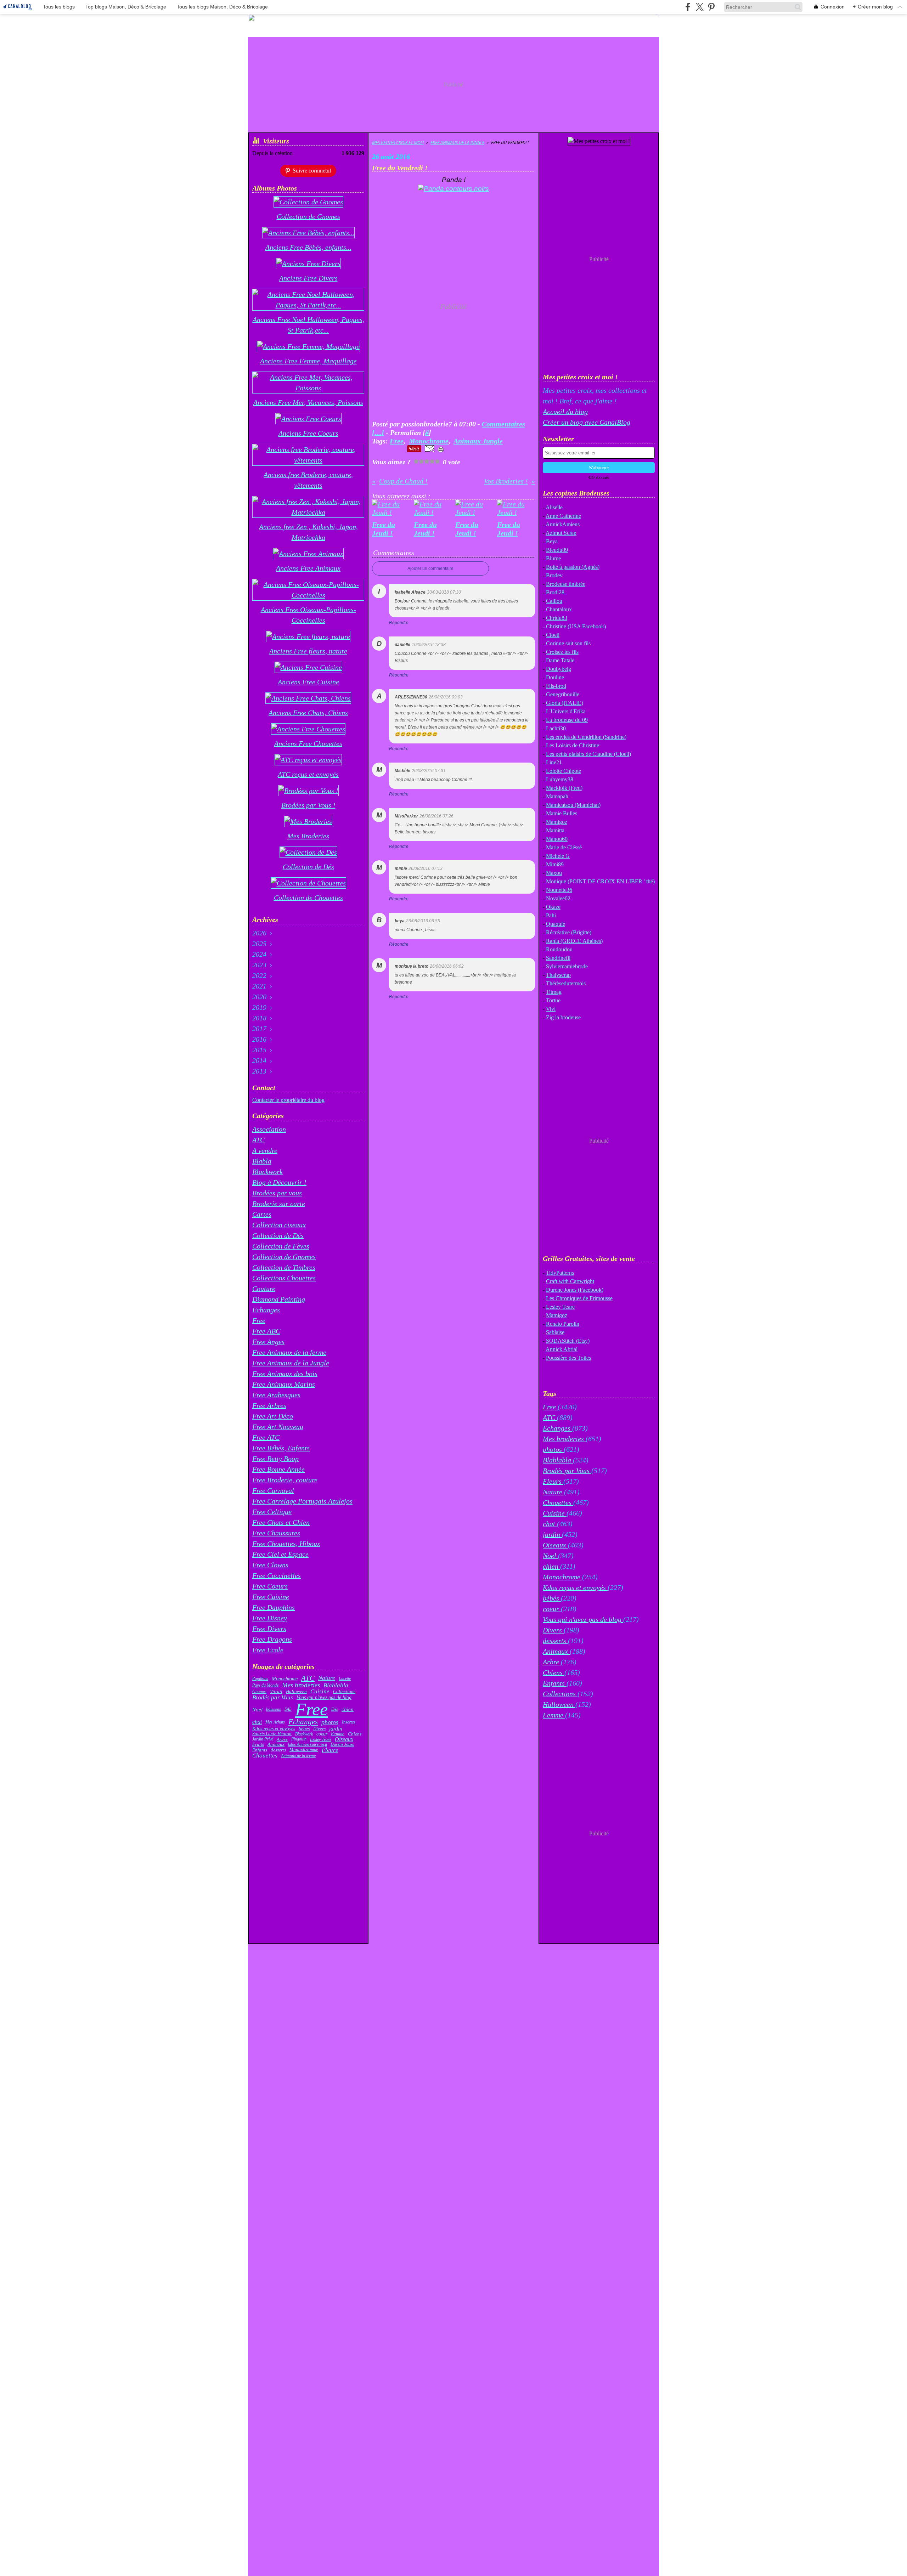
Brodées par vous (277, 1193)
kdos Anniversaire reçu (308, 1744)
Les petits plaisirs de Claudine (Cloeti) (588, 754)
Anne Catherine (563, 516)
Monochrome (285, 1678)
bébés (304, 1729)
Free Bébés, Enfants (281, 1448)
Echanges (266, 1310)
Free (259, 1320)
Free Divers (269, 1629)
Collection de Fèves (281, 1246)
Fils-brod (556, 686)
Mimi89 (555, 864)
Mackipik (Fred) (564, 788)
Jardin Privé (263, 1739)
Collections (344, 1692)
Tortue (553, 1000)
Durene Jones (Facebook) (575, 1290)
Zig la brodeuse (563, 1017)
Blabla (262, 1161)
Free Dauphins (274, 1607)
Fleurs (330, 1750)
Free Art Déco (273, 1416)
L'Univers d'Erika (566, 711)
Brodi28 (555, 592)
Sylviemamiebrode (567, 966)
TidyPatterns (560, 1273)
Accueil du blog (565, 412)
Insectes (349, 1722)
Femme (338, 1734)
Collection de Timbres (284, 1267)
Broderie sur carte (279, 1204)
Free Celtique (272, 1512)
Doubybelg (559, 669)
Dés (335, 1709)
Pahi (551, 915)
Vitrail (276, 1692)
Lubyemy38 (560, 779)
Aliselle (554, 507)
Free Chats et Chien (281, 1522)
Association (269, 1129)
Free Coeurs (270, 1586)
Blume (553, 558)
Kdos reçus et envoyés (274, 1729)
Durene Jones (342, 1744)
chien (348, 1709)
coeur (322, 1734)
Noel (257, 1709)
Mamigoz (557, 822)
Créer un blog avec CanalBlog (587, 422)
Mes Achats (275, 1722)
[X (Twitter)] (700, 7)
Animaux (276, 1744)
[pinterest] (711, 7)
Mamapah (557, 796)
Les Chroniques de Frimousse (579, 1298)
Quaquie (556, 924)
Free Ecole (268, 1650)
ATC (258, 1140)
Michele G (558, 856)
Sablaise (555, 1332)
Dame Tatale (560, 660)
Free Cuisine (271, 1597)
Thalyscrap (558, 975)
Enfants (260, 1750)
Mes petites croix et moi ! (398, 143)
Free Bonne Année (278, 1469)
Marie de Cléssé (564, 847)
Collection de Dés (278, 1235)
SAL (288, 1709)
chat (257, 1722)
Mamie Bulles (562, 813)
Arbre (282, 1739)
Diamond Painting (279, 1299)
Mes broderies (301, 1685)
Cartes (262, 1214)
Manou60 (557, 839)
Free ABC (266, 1331)
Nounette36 (559, 890)
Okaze (553, 907)
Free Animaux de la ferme (289, 1352)
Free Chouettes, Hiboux (286, 1544)
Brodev (554, 575)
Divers (319, 1729)
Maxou (554, 873)
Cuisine (320, 1692)
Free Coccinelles (277, 1575)
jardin (336, 1729)
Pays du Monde (265, 1685)
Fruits (258, 1745)
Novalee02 (558, 898)
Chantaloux (559, 609)
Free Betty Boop (275, 1459)
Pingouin (299, 1739)
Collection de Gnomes (284, 1257)
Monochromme (304, 1750)
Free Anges (268, 1342)
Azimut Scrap (561, 533)
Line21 (554, 762)
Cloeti (553, 635)
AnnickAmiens (563, 524)
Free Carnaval (273, 1490)
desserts (278, 1750)
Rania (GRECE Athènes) (574, 941)
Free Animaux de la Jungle (291, 1363)
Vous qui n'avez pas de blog (324, 1698)
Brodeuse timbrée (566, 584)
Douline (555, 677)
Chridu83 (557, 618)
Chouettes (265, 1756)
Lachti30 (556, 728)
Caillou (554, 601)
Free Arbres (269, 1405)
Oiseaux (344, 1739)
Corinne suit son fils (568, 643)
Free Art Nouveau (278, 1427)
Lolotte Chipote (564, 771)
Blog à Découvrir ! (279, 1182)
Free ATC (266, 1437)
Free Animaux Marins (284, 1384)
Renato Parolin (563, 1324)
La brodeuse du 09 (567, 720)
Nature (327, 1678)
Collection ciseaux (279, 1225)
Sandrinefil (558, 958)
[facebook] (688, 7)
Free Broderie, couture (285, 1480)
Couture (264, 1289)
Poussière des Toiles (568, 1358)
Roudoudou (559, 949)
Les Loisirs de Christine (573, 745)
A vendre (265, 1150)
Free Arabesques (276, 1395)
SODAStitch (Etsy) (568, 1341)
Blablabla (336, 1685)
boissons (274, 1709)
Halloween (296, 1692)
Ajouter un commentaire (430, 568)
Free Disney (270, 1618)
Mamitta (555, 830)
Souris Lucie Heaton (272, 1734)
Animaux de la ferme (298, 1756)
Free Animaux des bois (285, 1374)
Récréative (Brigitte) (569, 932)
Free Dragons (272, 1639)
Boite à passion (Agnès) (573, 567)
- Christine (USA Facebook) (574, 626)
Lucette (345, 1678)
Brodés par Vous (273, 1697)
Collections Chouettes (284, 1278)
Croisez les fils (562, 652)
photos (330, 1722)
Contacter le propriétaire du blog (288, 1100)
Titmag (554, 992)
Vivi (551, 1009)
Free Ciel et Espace (280, 1554)
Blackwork (267, 1172)
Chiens (355, 1734)
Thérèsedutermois (566, 983)
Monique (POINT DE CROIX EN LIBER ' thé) (600, 881)
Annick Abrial (562, 1349)
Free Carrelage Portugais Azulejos (302, 1501)
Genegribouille (563, 694)
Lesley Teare (321, 1739)
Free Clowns (270, 1565)
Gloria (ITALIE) (565, 703)
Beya (552, 541)
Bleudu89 (557, 550)
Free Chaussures (276, 1533)
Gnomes (259, 1692)
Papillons (260, 1678)
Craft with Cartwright (570, 1281)
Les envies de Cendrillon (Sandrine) (586, 737)
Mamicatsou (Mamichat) (573, 805)
